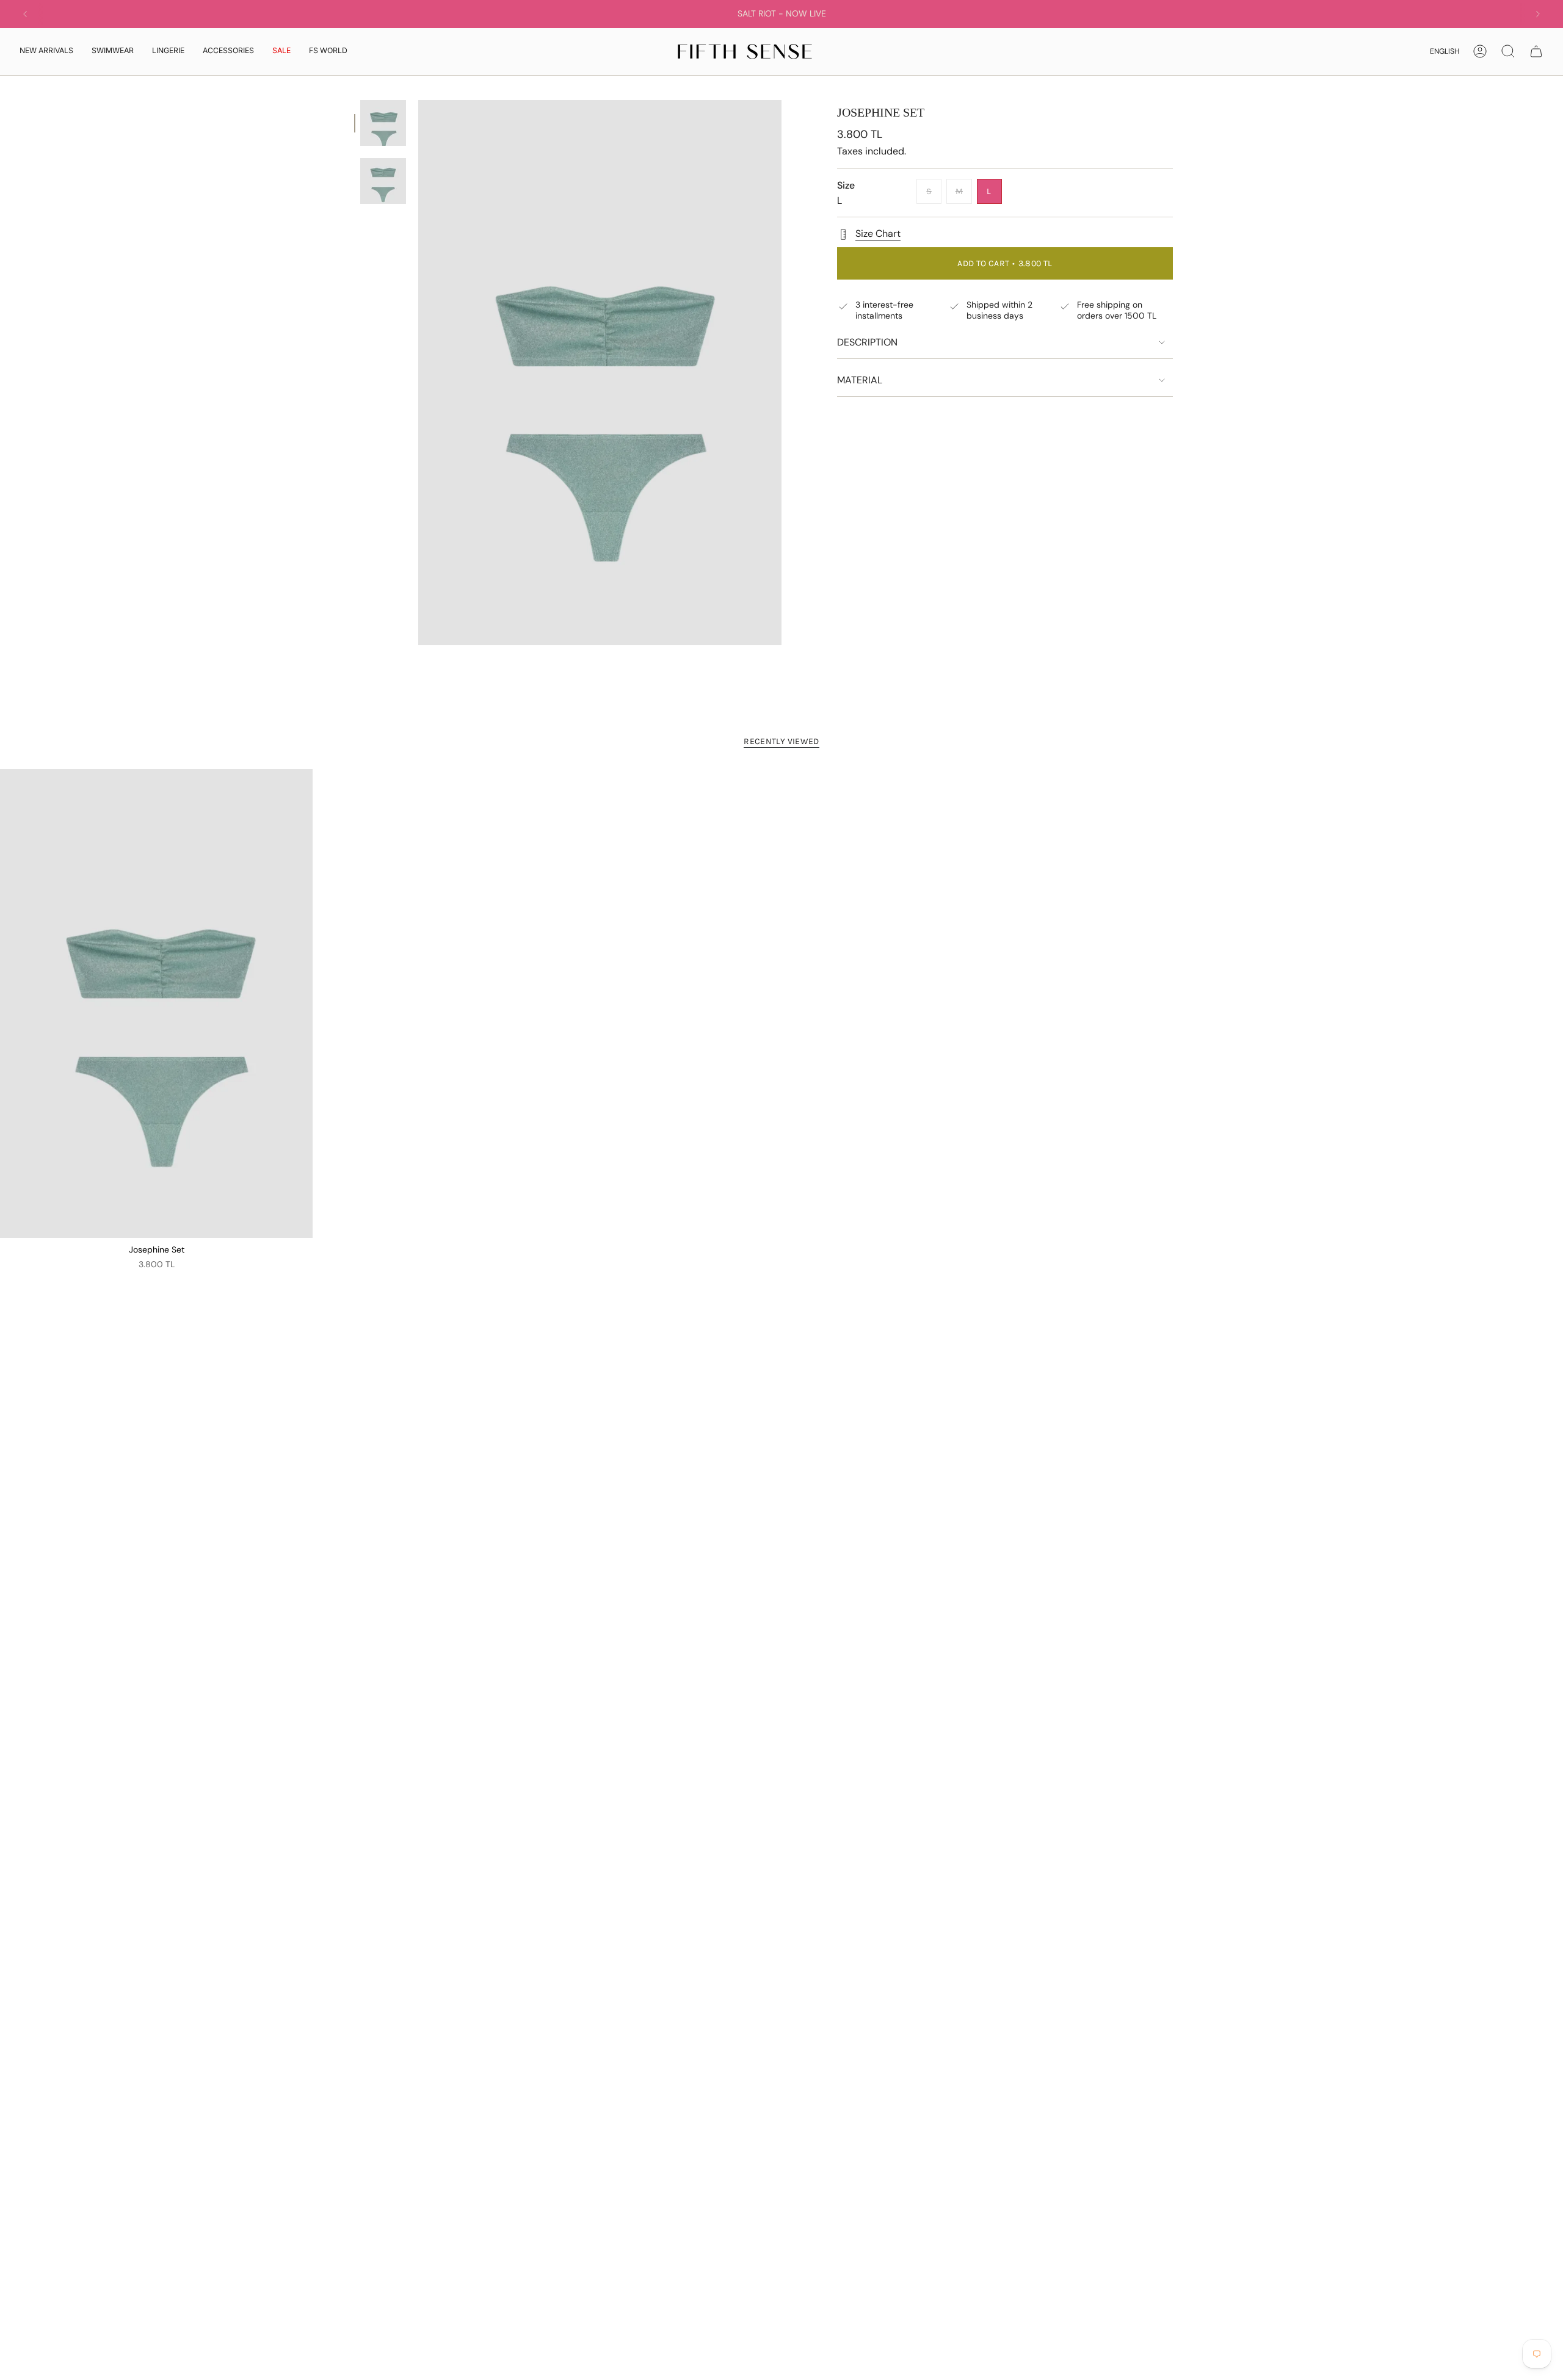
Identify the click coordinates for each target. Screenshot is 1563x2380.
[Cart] (1536, 51)
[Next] (1538, 14)
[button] (113, 52)
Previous (418, 373)
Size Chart (878, 233)
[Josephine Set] (156, 1004)
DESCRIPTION (867, 342)
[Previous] (25, 14)
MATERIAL (860, 380)
